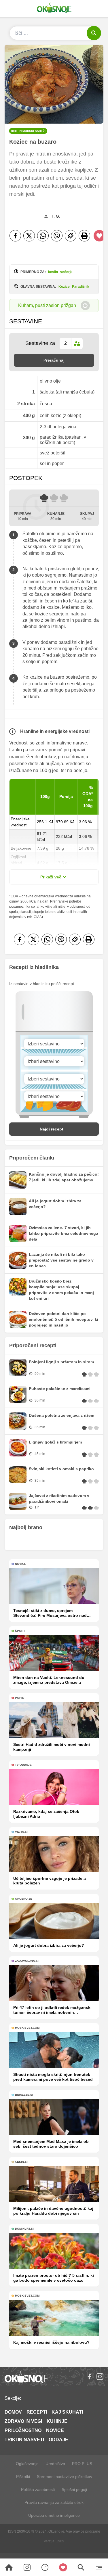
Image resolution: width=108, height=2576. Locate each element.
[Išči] (94, 33)
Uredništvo (55, 2464)
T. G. (56, 216)
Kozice (64, 287)
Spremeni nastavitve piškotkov (65, 2477)
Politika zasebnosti (38, 2489)
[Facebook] (15, 236)
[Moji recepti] (63, 2567)
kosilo (53, 272)
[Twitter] (29, 236)
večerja (66, 272)
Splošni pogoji (74, 2489)
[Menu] (99, 2567)
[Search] (9, 2567)
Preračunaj (54, 360)
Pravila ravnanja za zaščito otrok (54, 2502)
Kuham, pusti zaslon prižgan (47, 305)
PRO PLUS (82, 2464)
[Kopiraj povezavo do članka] (71, 236)
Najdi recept (52, 1129)
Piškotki (23, 2477)
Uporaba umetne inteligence (54, 2515)
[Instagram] (100, 2377)
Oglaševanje (27, 2464)
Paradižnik (81, 287)
